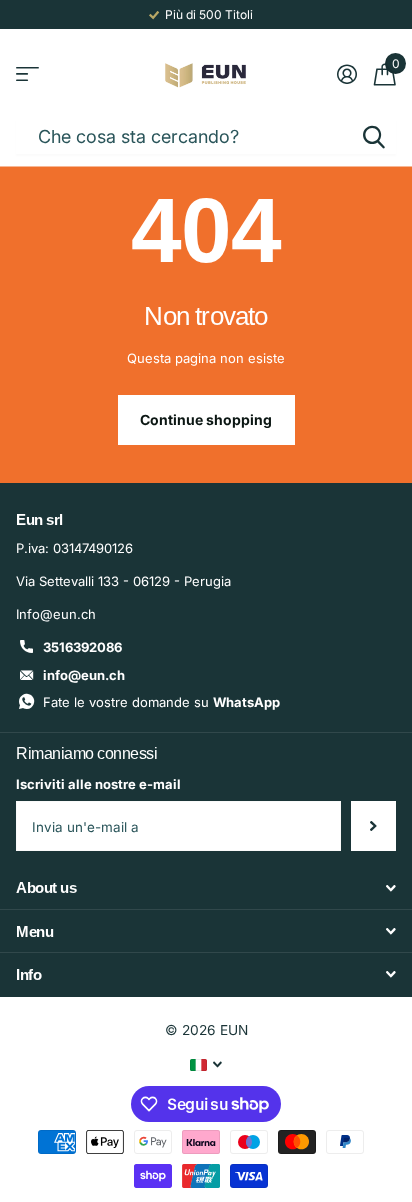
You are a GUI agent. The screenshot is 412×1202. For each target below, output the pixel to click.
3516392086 (82, 647)
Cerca (374, 136)
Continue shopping (206, 419)
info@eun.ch (84, 675)
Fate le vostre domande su (161, 702)
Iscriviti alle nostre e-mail (98, 784)
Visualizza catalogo (27, 74)
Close (206, 888)
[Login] (346, 74)
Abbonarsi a (373, 826)
